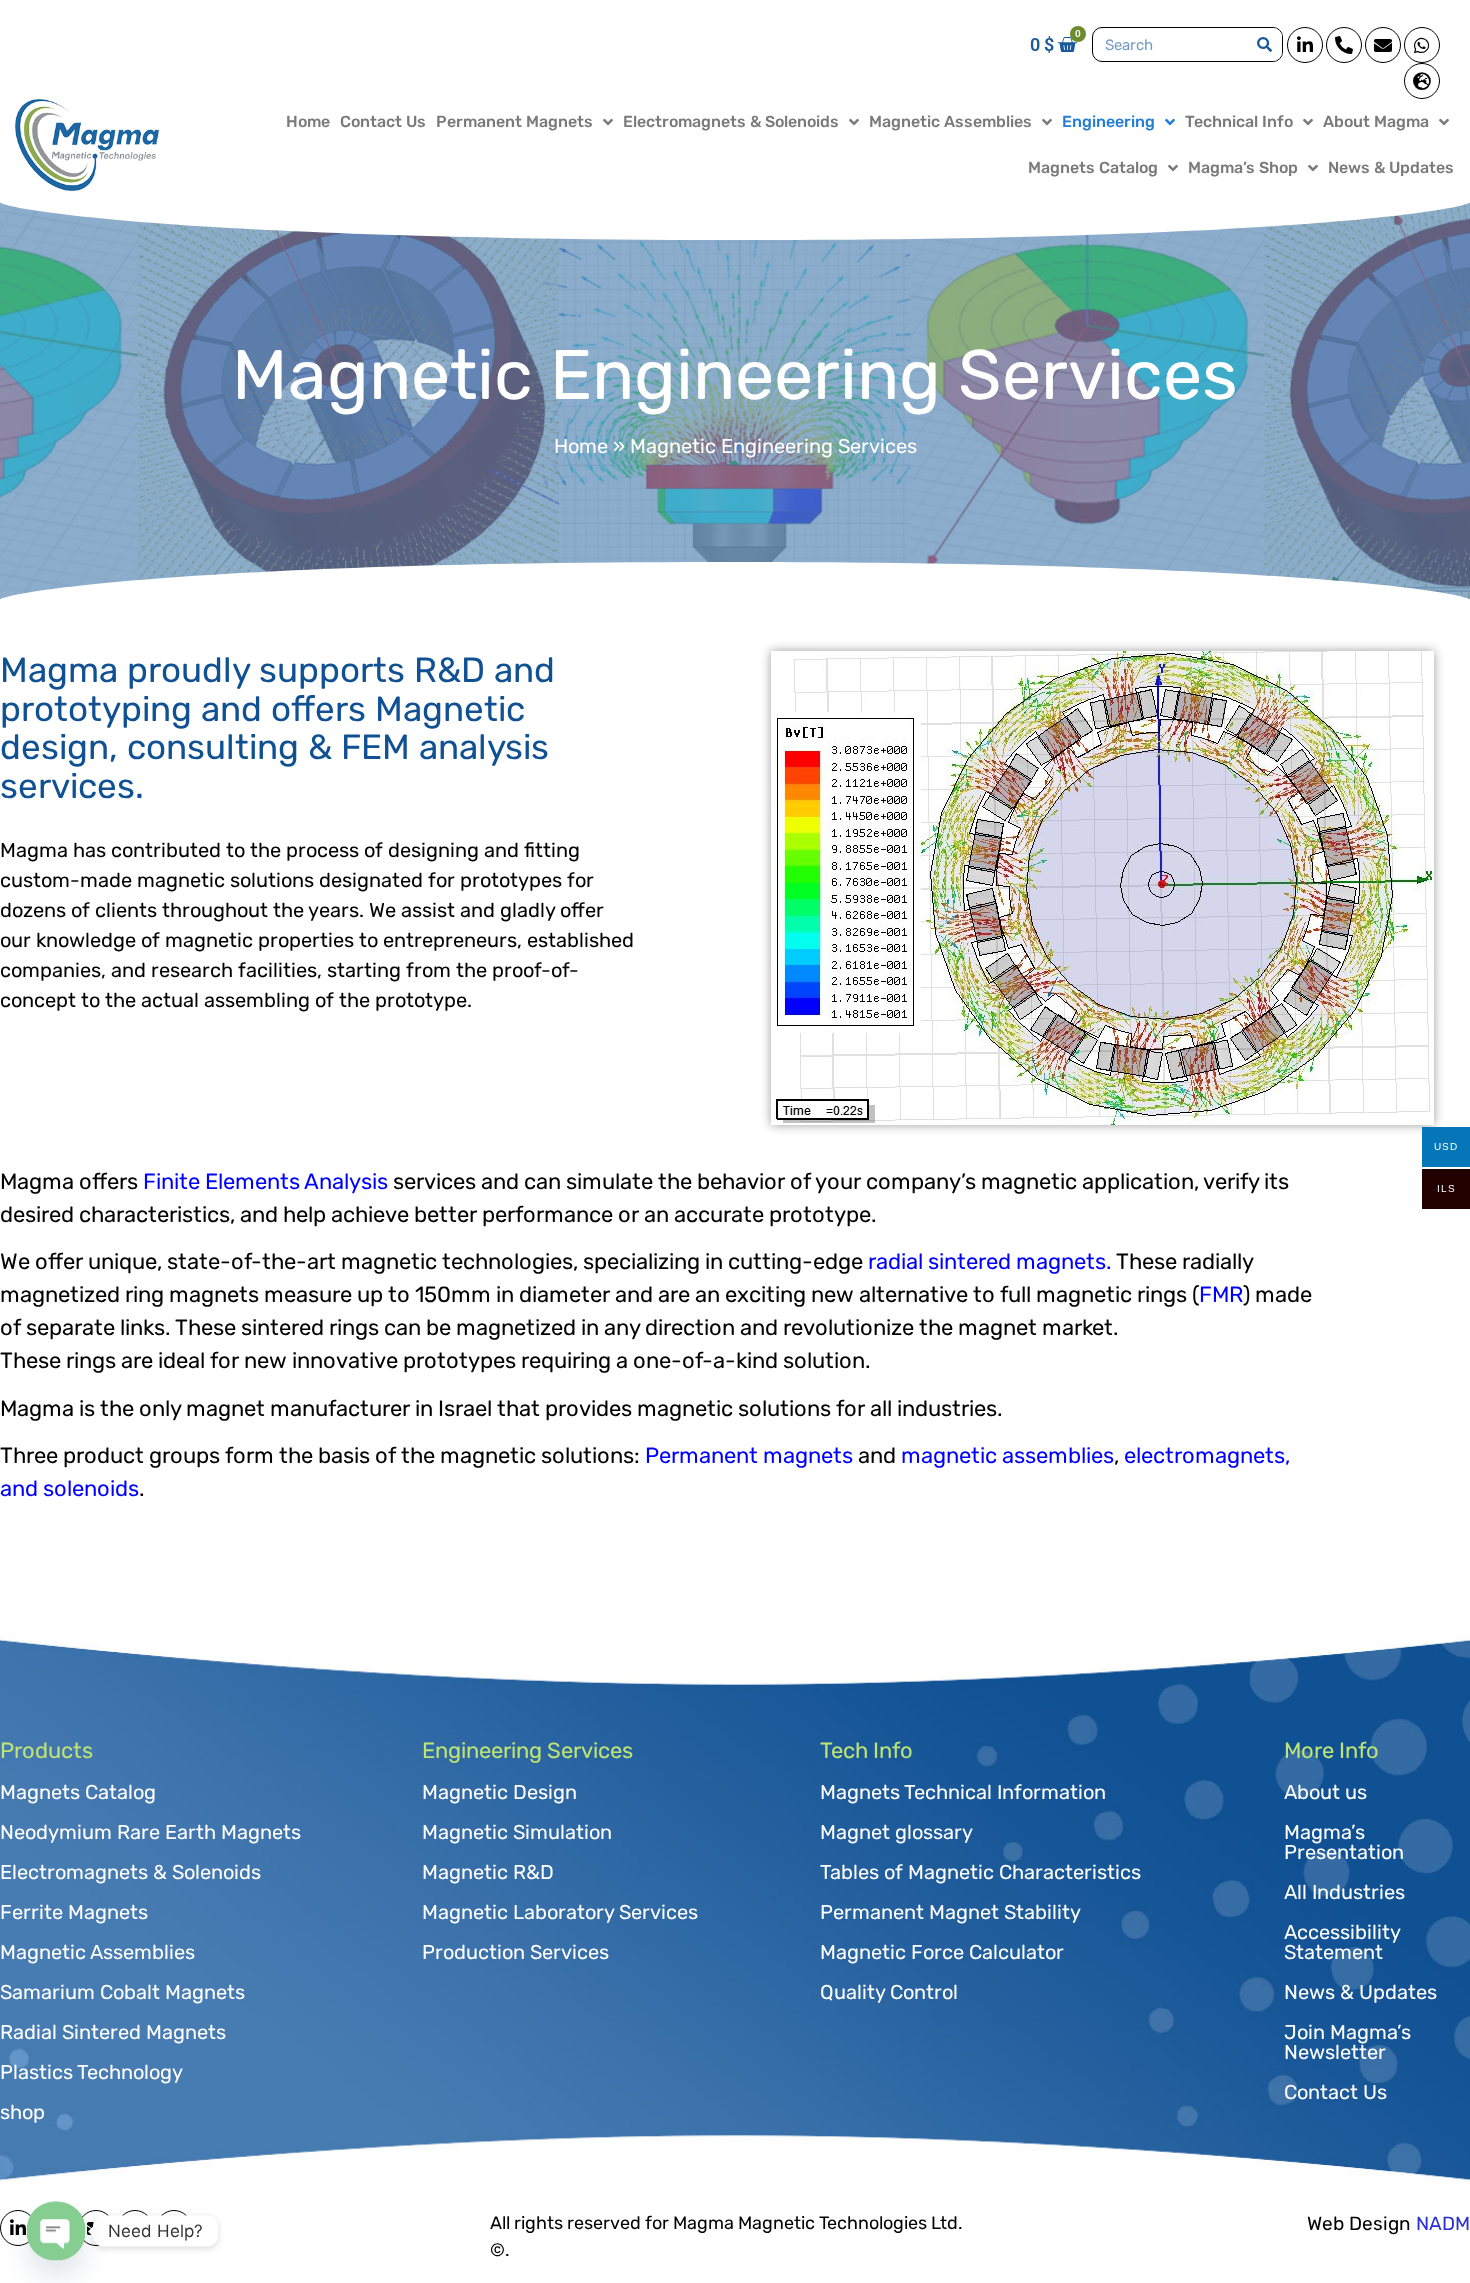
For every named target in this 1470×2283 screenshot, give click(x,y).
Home (308, 121)
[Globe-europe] (1422, 81)
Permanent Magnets (514, 121)
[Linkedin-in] (1305, 45)
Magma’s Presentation (1344, 1842)
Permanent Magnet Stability (950, 1912)
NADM (1443, 2223)
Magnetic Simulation (517, 1832)
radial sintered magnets (987, 1261)
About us (1325, 1792)
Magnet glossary (896, 1832)
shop (22, 2112)
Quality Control (889, 1992)
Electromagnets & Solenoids (731, 121)
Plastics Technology (91, 2072)
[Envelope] (1383, 45)
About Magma (1376, 121)
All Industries (1344, 1892)
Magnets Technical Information (963, 1792)
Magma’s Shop (1243, 167)
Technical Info (1239, 121)
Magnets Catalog (1093, 167)
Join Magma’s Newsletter (1347, 2042)
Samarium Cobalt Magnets (122, 1992)
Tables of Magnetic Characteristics (980, 1872)
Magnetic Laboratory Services (560, 1912)
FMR (1221, 1294)
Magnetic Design (499, 1792)
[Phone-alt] (1344, 45)
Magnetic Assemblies (950, 121)
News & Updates (1391, 167)
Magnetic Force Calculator (942, 1952)
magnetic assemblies (1007, 1455)
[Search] (1264, 44)
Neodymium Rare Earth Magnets (150, 1832)
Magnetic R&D (488, 1872)
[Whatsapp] (1422, 45)
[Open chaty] (56, 2231)
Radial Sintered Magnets (113, 2032)
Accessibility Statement (1342, 1942)
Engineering (1108, 121)
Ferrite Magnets (74, 1912)
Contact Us (383, 121)
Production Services (515, 1952)
